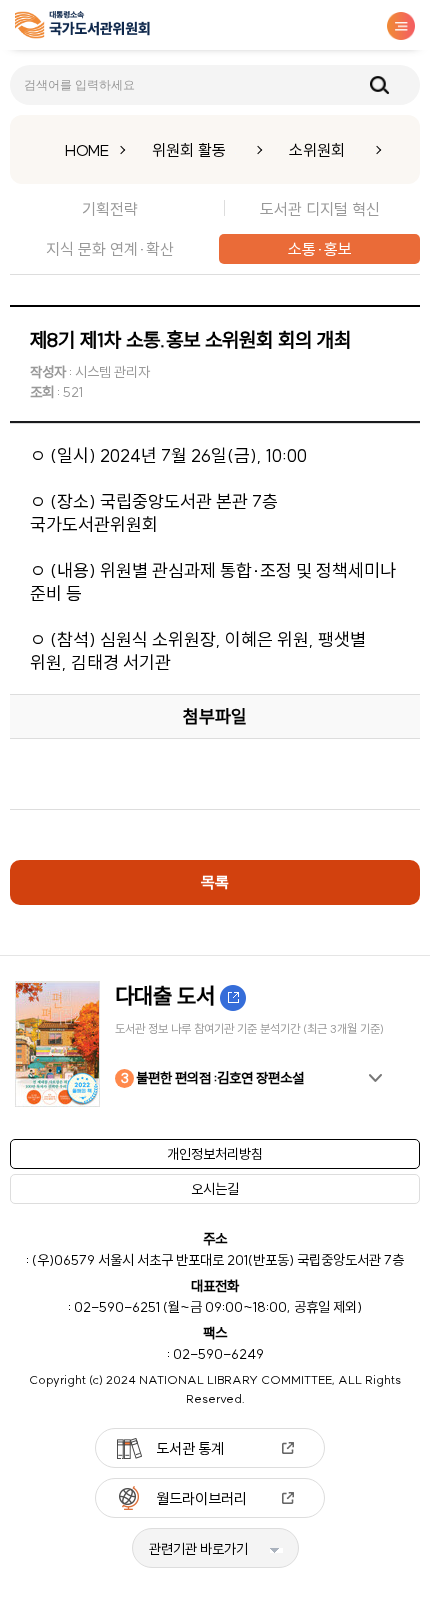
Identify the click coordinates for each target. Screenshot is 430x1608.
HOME (87, 150)
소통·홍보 (320, 249)
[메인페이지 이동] (82, 28)
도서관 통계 (190, 1448)
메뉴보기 (401, 26)
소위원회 (317, 150)
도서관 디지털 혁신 (320, 209)
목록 (215, 882)
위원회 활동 (189, 150)
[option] (215, 1044)
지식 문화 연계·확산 (110, 249)
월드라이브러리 (201, 1498)
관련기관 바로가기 (198, 1549)
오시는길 (215, 1189)
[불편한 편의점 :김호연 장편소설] (215, 1044)
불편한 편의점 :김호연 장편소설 (213, 1078)
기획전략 (110, 209)
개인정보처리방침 (215, 1154)
